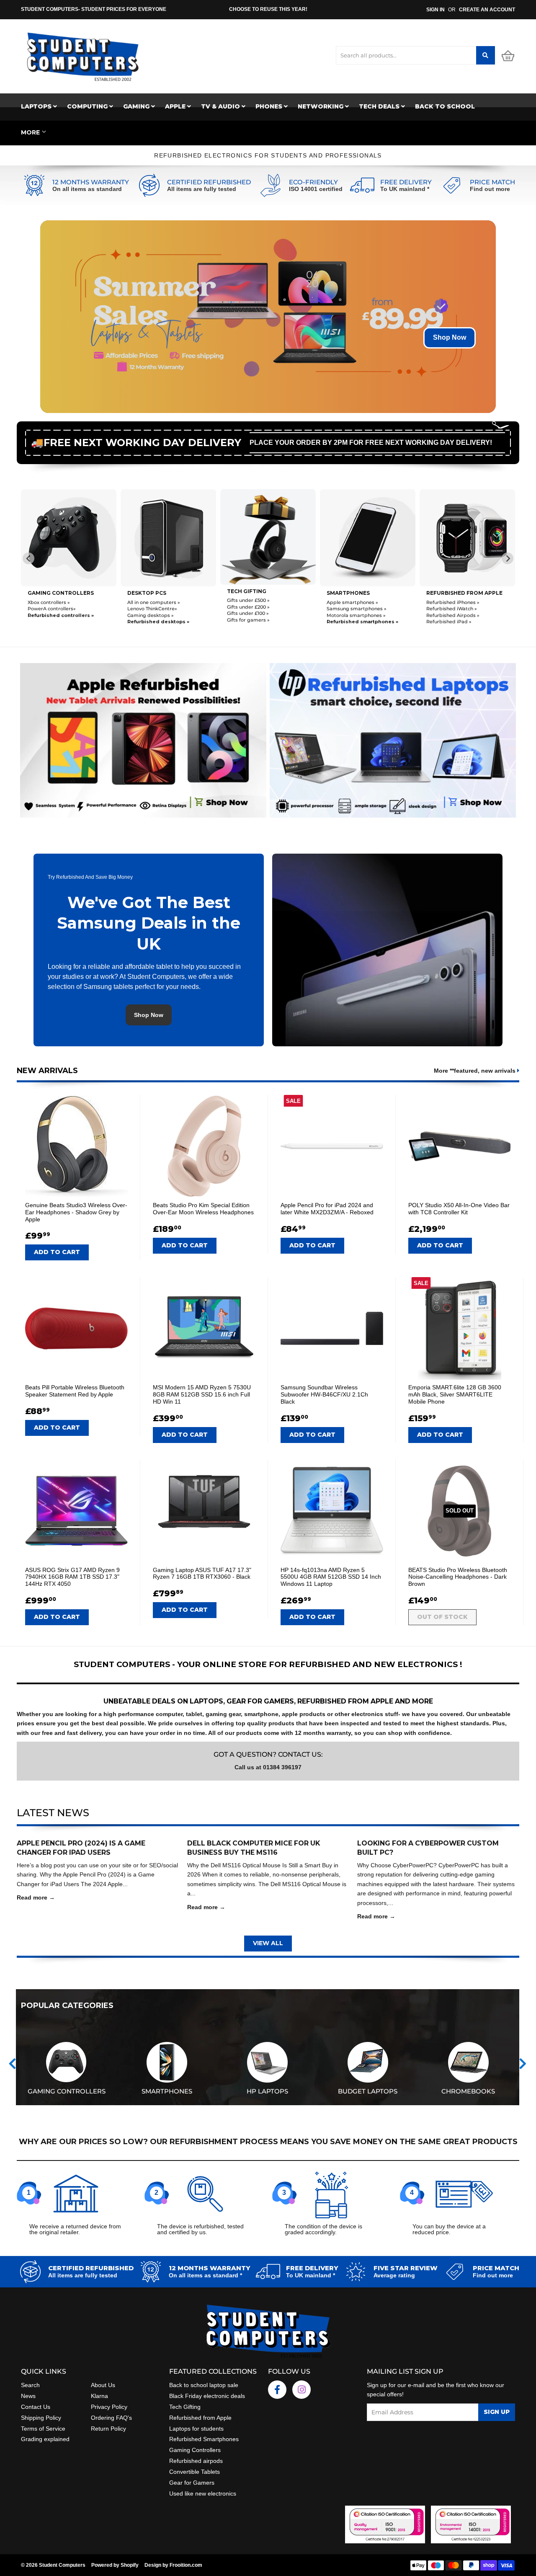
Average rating (394, 2275)
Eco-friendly (313, 182)
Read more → (36, 1897)
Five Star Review (406, 2268)
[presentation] (12, 2064)
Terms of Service (43, 2429)
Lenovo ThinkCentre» (53, 609)
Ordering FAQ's (111, 2418)
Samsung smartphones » (257, 609)
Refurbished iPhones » (353, 602)
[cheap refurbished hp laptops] (393, 738)
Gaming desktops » (51, 615)
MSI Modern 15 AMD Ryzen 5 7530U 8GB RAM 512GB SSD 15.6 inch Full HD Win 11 (202, 1394)
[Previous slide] (28, 558)
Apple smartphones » (253, 602)
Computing (88, 106)
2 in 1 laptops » (443, 621)
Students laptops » (449, 601)
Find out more (490, 189)
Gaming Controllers (195, 2450)
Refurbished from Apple (200, 2418)
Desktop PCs (47, 593)
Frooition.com (186, 2565)
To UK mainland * (405, 189)
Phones (270, 106)
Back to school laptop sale (204, 2385)
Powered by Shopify (115, 2565)
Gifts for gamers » (149, 620)
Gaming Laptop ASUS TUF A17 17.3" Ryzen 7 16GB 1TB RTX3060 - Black (202, 1573)
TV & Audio (221, 106)
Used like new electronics (203, 2493)
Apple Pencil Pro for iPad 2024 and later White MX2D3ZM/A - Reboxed (327, 1209)
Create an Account (487, 10)
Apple (176, 106)
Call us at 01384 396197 (268, 1767)
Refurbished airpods (196, 2461)
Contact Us (36, 2407)
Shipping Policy (41, 2418)
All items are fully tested (202, 189)
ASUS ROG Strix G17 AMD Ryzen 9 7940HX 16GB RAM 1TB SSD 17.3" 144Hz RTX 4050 (72, 1577)
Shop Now (450, 337)
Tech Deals (380, 106)
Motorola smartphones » (256, 615)
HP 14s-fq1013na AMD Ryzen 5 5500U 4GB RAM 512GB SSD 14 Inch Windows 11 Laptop (331, 1577)
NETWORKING (321, 106)
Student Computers (62, 2565)
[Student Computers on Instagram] (301, 2390)
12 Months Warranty (91, 182)
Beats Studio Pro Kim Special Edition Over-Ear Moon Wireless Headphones (203, 1209)
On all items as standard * (205, 2275)
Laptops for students (196, 2429)
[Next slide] (508, 558)
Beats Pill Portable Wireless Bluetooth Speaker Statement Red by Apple (75, 1391)
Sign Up (497, 2412)
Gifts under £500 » (149, 601)
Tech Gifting (185, 2407)
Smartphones (249, 593)
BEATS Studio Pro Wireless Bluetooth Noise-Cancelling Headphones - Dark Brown (458, 1577)
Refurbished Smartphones (204, 2439)
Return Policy (108, 2429)
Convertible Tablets (195, 2472)
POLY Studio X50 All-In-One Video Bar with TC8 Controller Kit (459, 1209)
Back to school (445, 106)
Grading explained (45, 2439)
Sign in (435, 10)
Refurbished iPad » (349, 622)
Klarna (99, 2396)
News (28, 2396)
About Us (103, 2385)
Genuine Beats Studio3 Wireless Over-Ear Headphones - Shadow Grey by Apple (76, 1212)
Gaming (137, 106)
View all (268, 1943)
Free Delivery (406, 182)
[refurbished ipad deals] (143, 738)
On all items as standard (87, 189)
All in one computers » (54, 602)
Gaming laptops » (447, 614)
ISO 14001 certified (316, 189)
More (30, 132)
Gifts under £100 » (148, 614)
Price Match (492, 182)
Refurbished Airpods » (353, 615)
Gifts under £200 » (149, 607)
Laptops (37, 106)
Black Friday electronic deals (207, 2396)
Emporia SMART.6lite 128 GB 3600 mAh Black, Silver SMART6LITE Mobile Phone (455, 1394)
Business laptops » (448, 608)
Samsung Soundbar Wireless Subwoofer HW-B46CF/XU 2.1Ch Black (324, 1394)
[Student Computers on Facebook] (277, 2390)
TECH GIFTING (147, 591)
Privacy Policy (109, 2407)
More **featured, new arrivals (475, 1071)
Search (30, 2385)
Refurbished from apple (365, 593)
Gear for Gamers (192, 2483)
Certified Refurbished (209, 182)
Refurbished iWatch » (352, 609)
